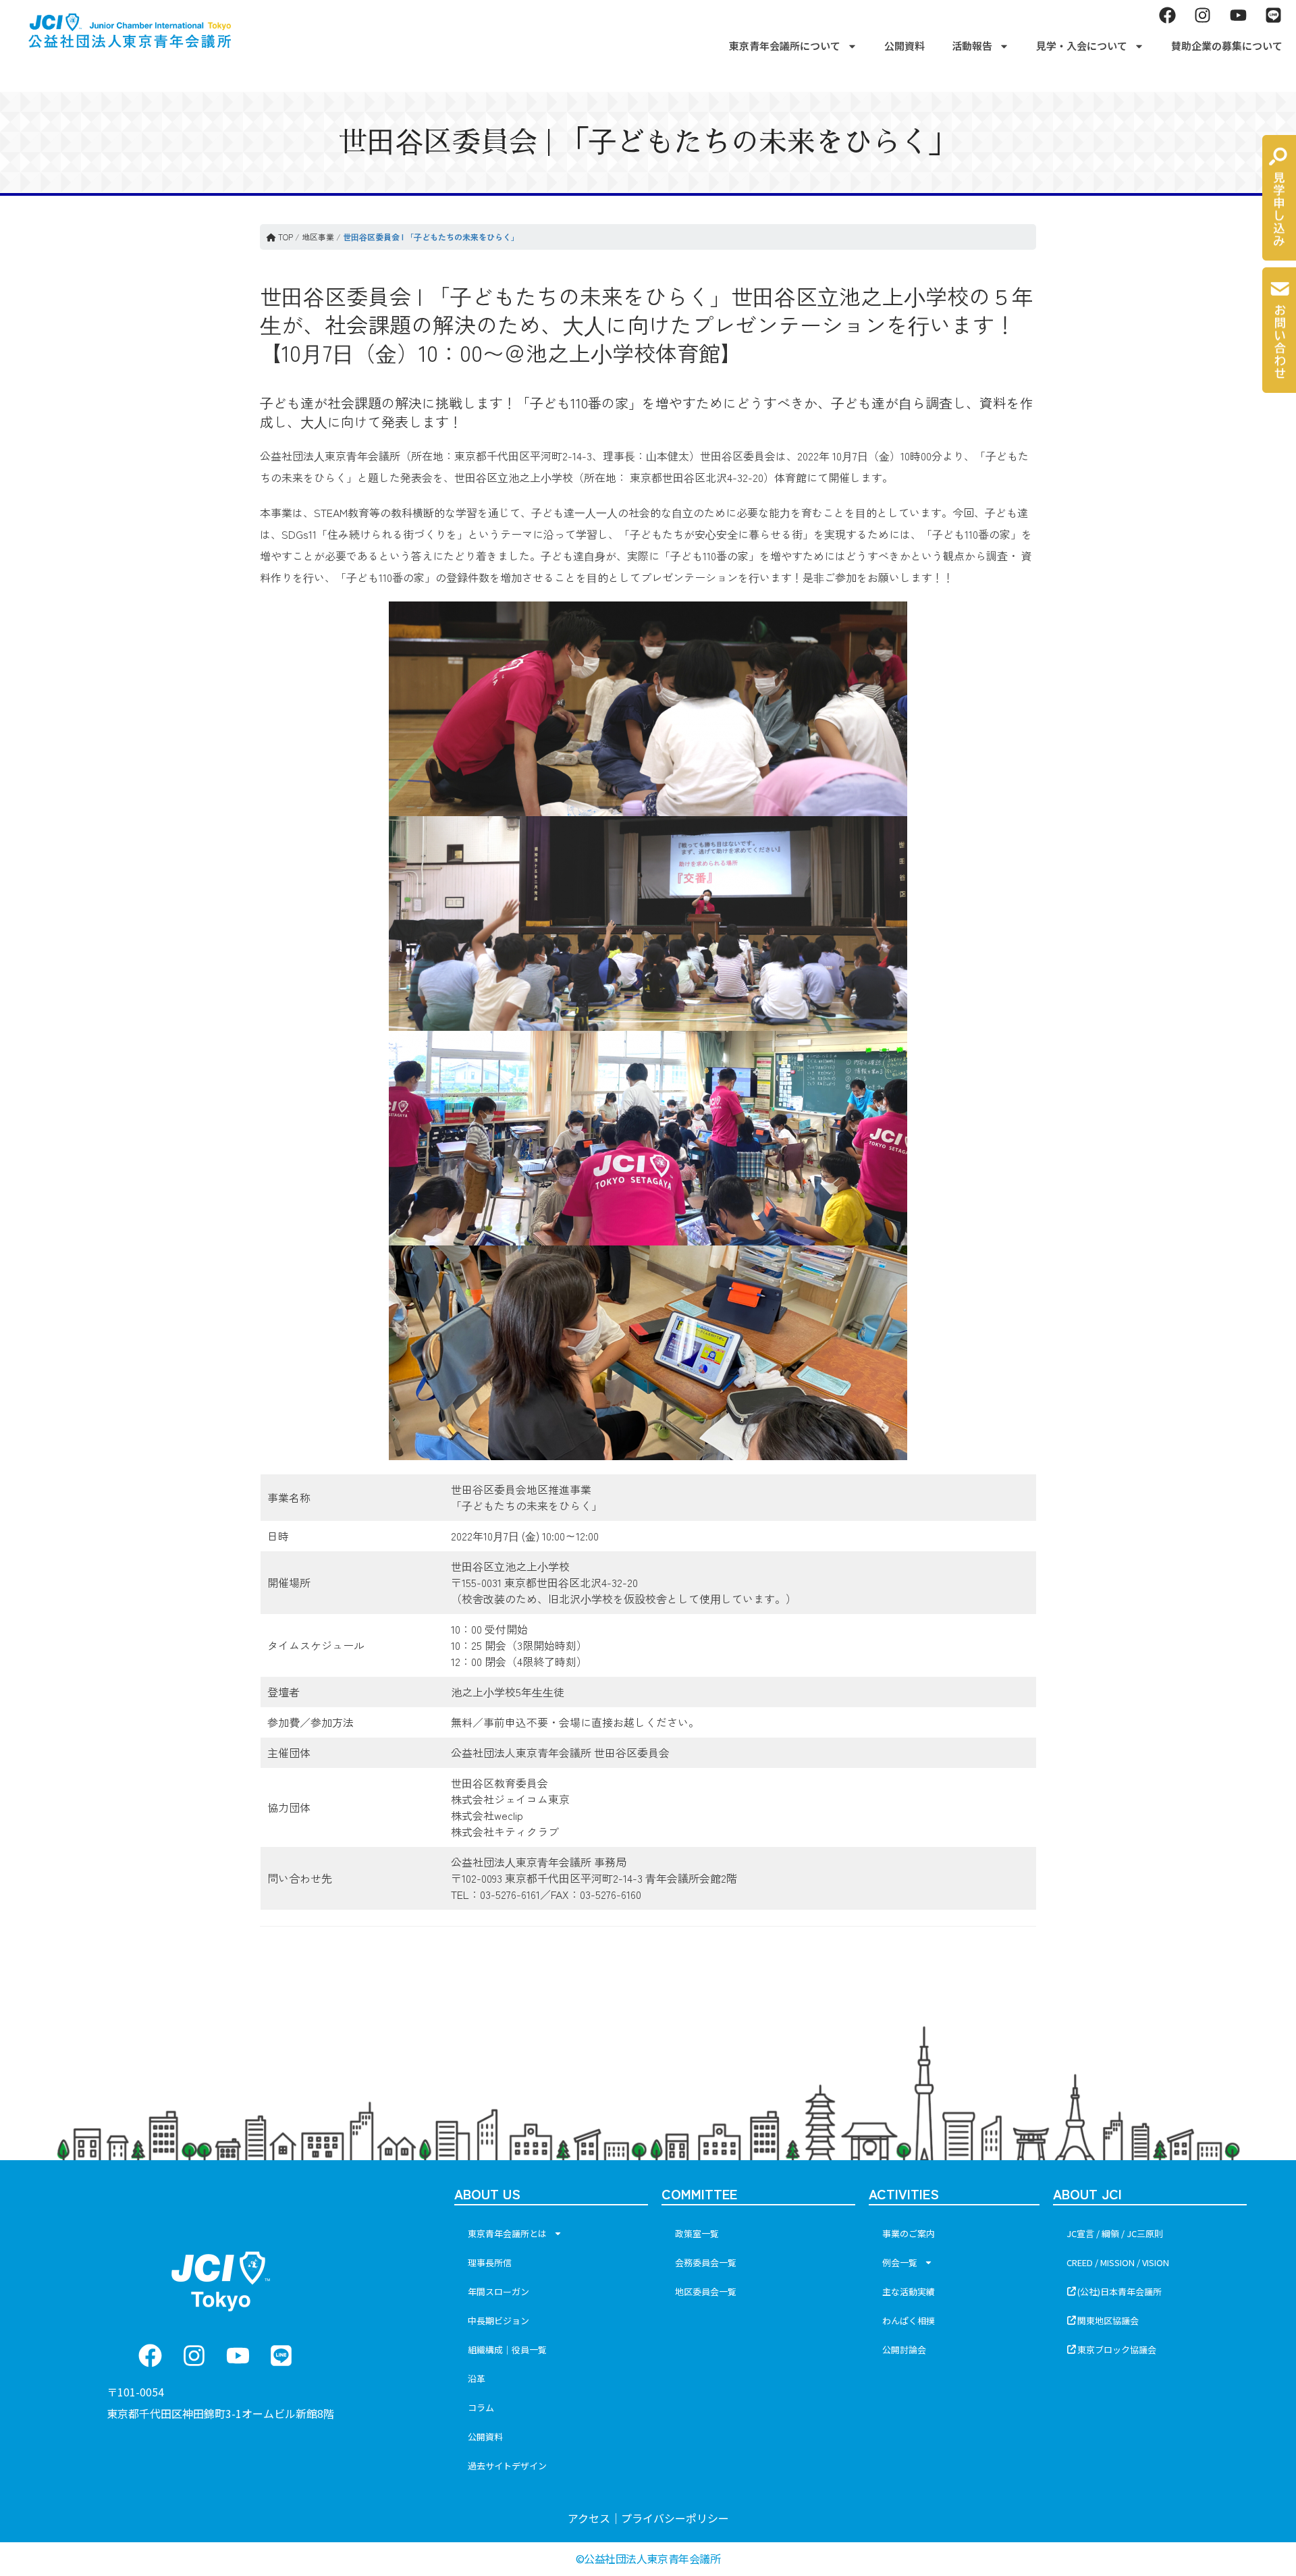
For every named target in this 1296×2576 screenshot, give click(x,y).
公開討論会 (904, 2350)
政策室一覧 (697, 2233)
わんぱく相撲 (909, 2320)
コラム (481, 2408)
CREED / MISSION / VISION (1118, 2262)
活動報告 (972, 46)
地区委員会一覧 (706, 2291)
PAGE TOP (1257, 2486)
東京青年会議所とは (507, 2233)
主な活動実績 (909, 2291)
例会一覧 (900, 2262)
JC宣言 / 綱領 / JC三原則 (1115, 2233)
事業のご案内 (909, 2233)
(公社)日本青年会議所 (1119, 2291)
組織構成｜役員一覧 (507, 2350)
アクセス (589, 2518)
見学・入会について (1082, 46)
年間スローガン (498, 2291)
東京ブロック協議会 (1117, 2350)
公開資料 (905, 46)
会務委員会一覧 (706, 2262)
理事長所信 (490, 2262)
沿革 (477, 2379)
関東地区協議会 (1108, 2320)
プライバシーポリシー (675, 2518)
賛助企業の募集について (1227, 46)
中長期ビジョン (498, 2320)
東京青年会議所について (785, 46)
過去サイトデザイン (507, 2466)
